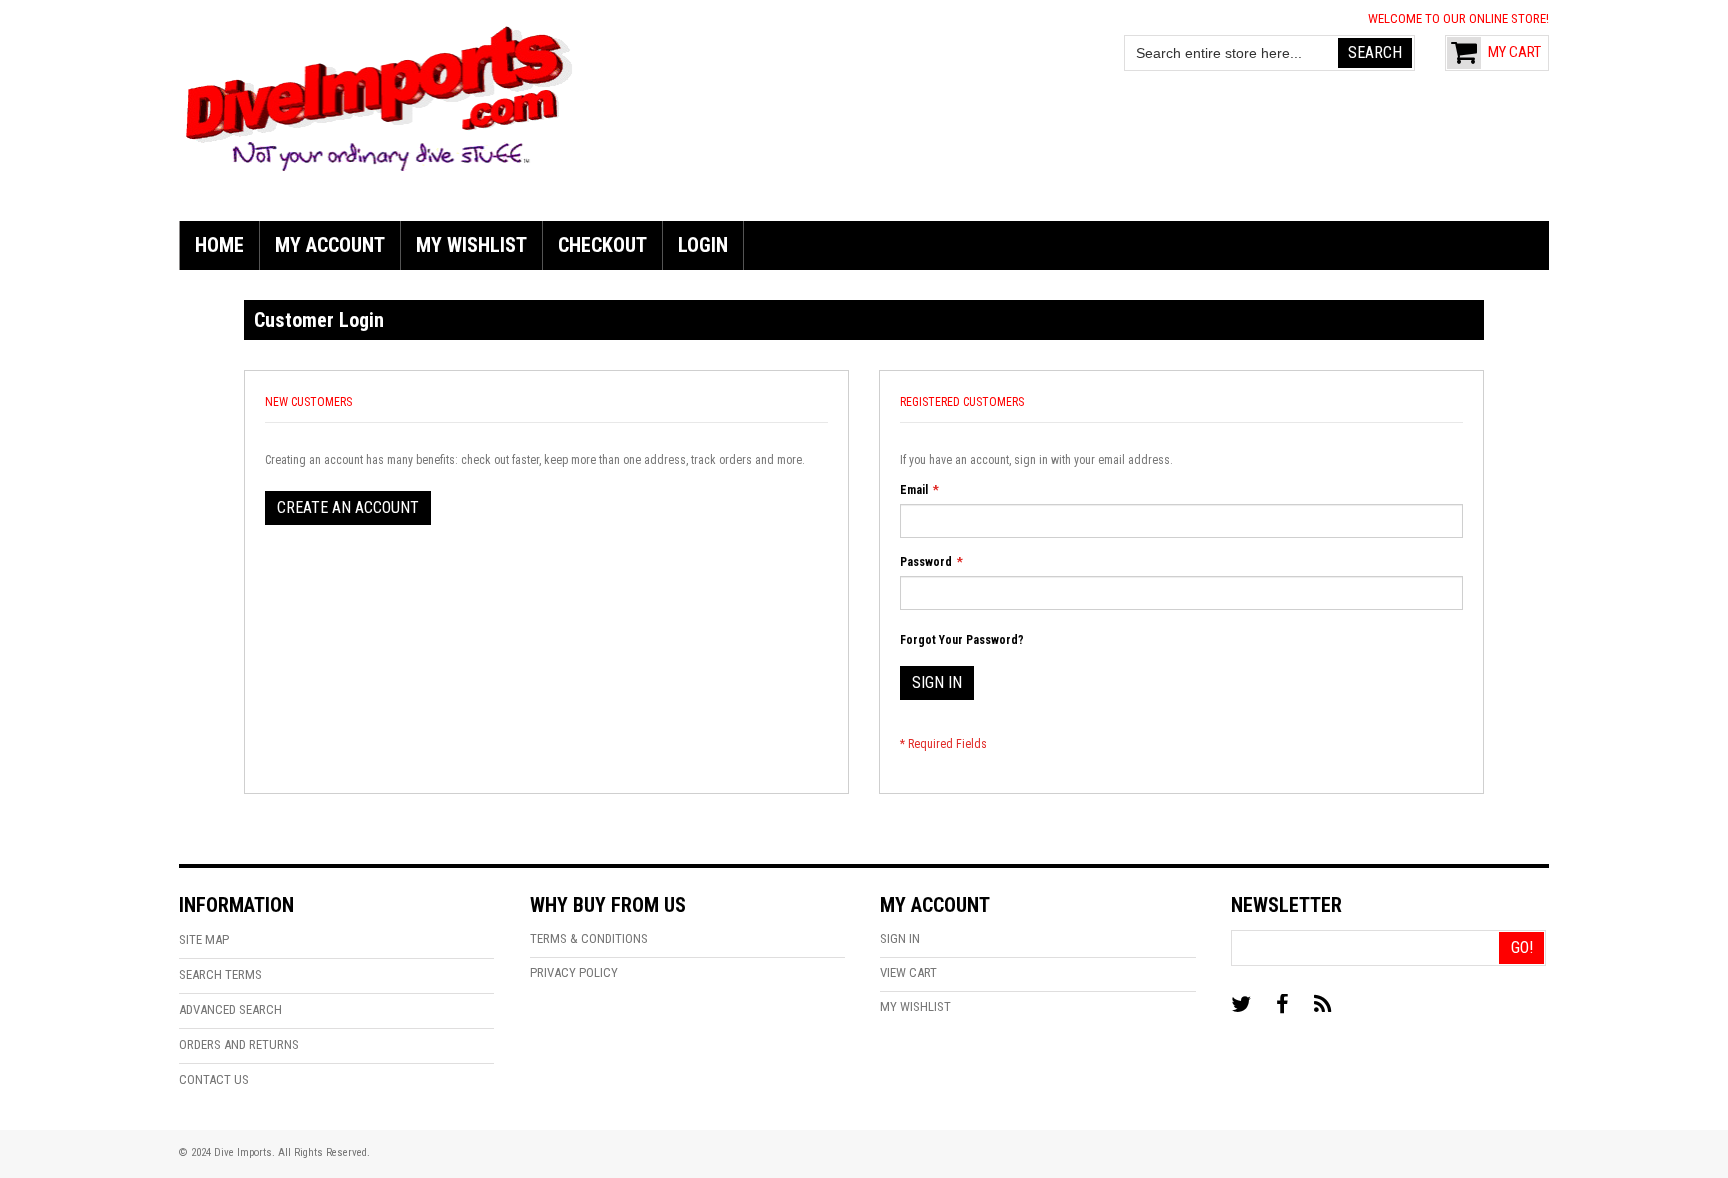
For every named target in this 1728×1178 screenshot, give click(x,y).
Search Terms (220, 974)
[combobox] (1232, 53)
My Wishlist (915, 1006)
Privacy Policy (574, 972)
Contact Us (214, 1079)
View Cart (908, 972)
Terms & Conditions (589, 938)
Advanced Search (230, 1009)
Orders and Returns (239, 1044)
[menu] (864, 245)
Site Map (204, 939)
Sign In (900, 938)
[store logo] (379, 96)
